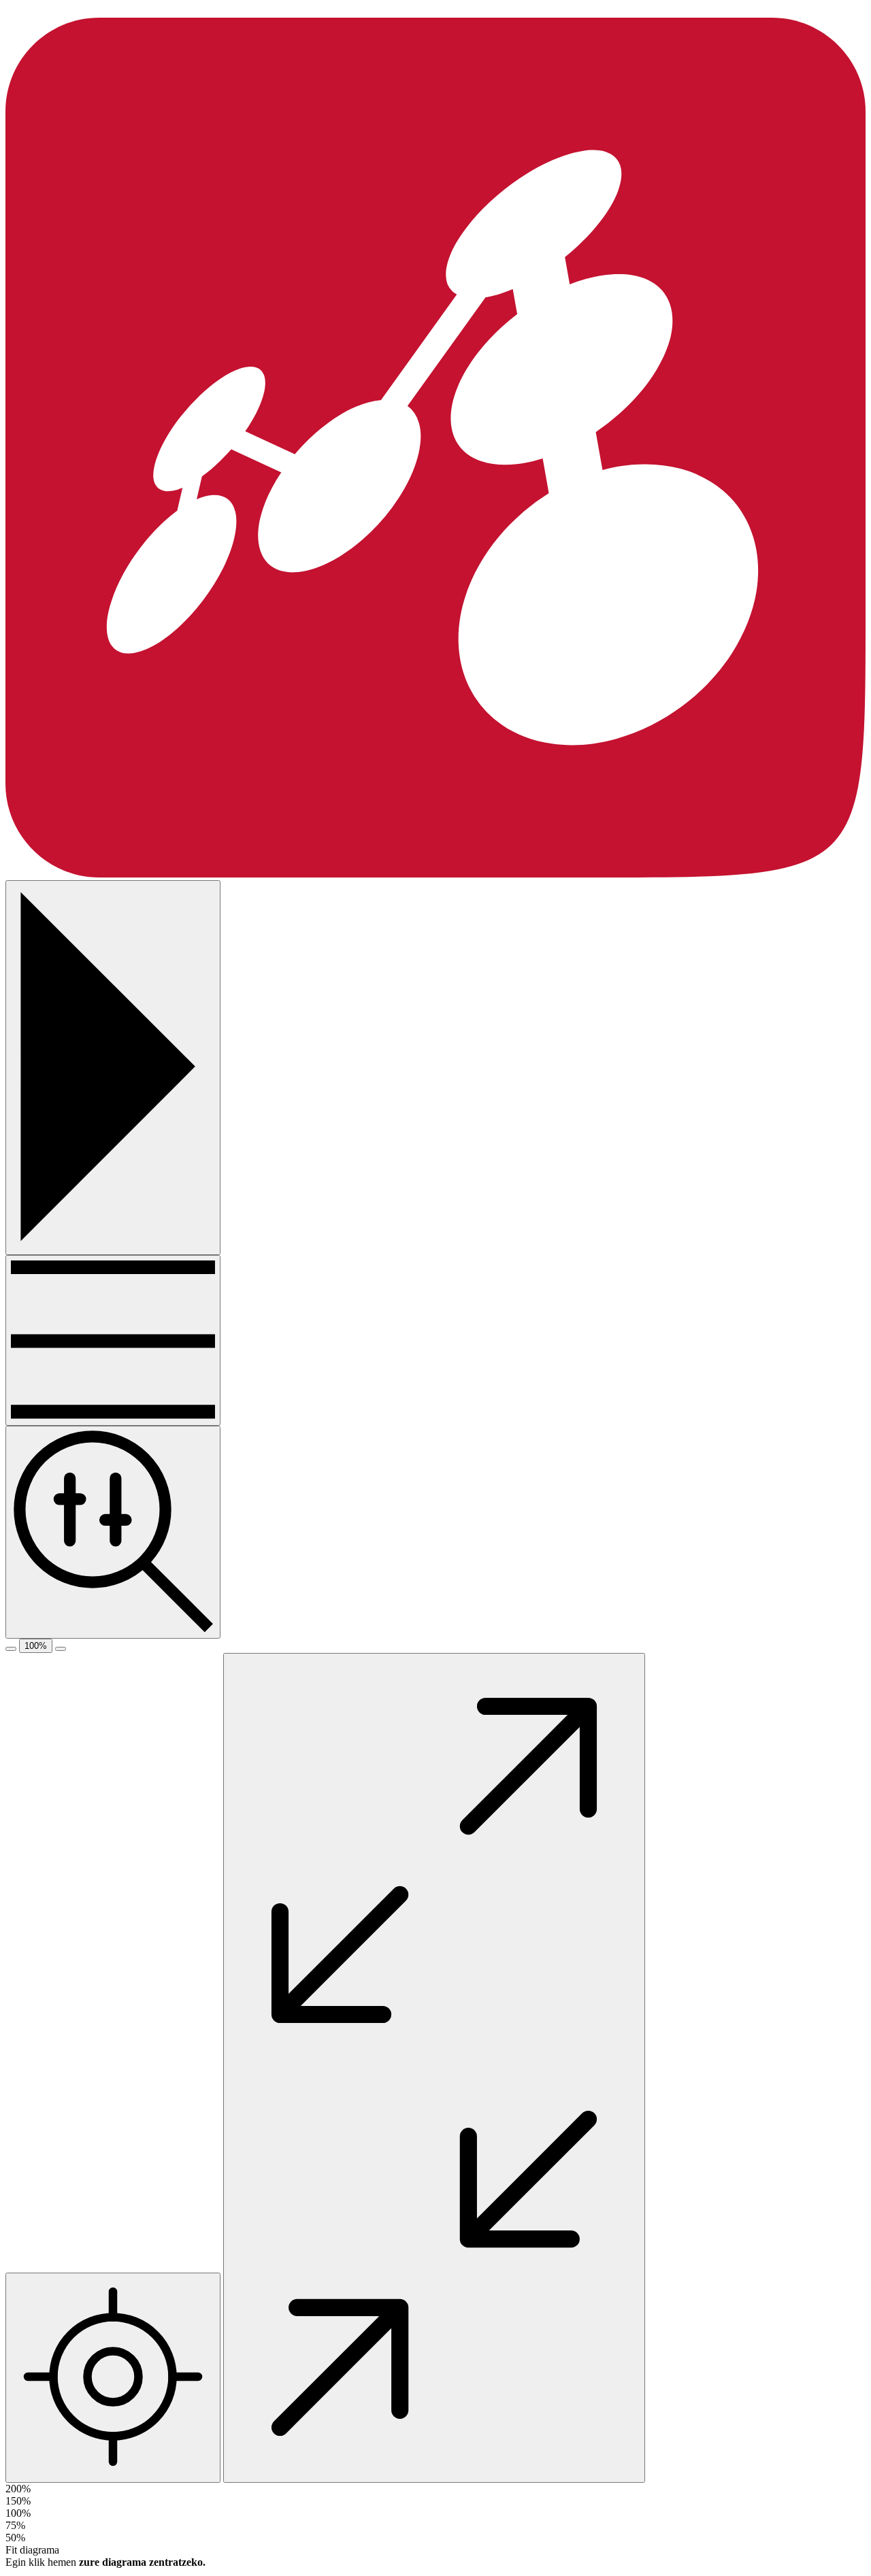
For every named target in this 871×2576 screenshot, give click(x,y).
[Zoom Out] (11, 1649)
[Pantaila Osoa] (434, 2068)
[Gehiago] (113, 1340)
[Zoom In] (61, 1649)
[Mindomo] (435, 874)
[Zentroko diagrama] (113, 2378)
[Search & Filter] (113, 1532)
